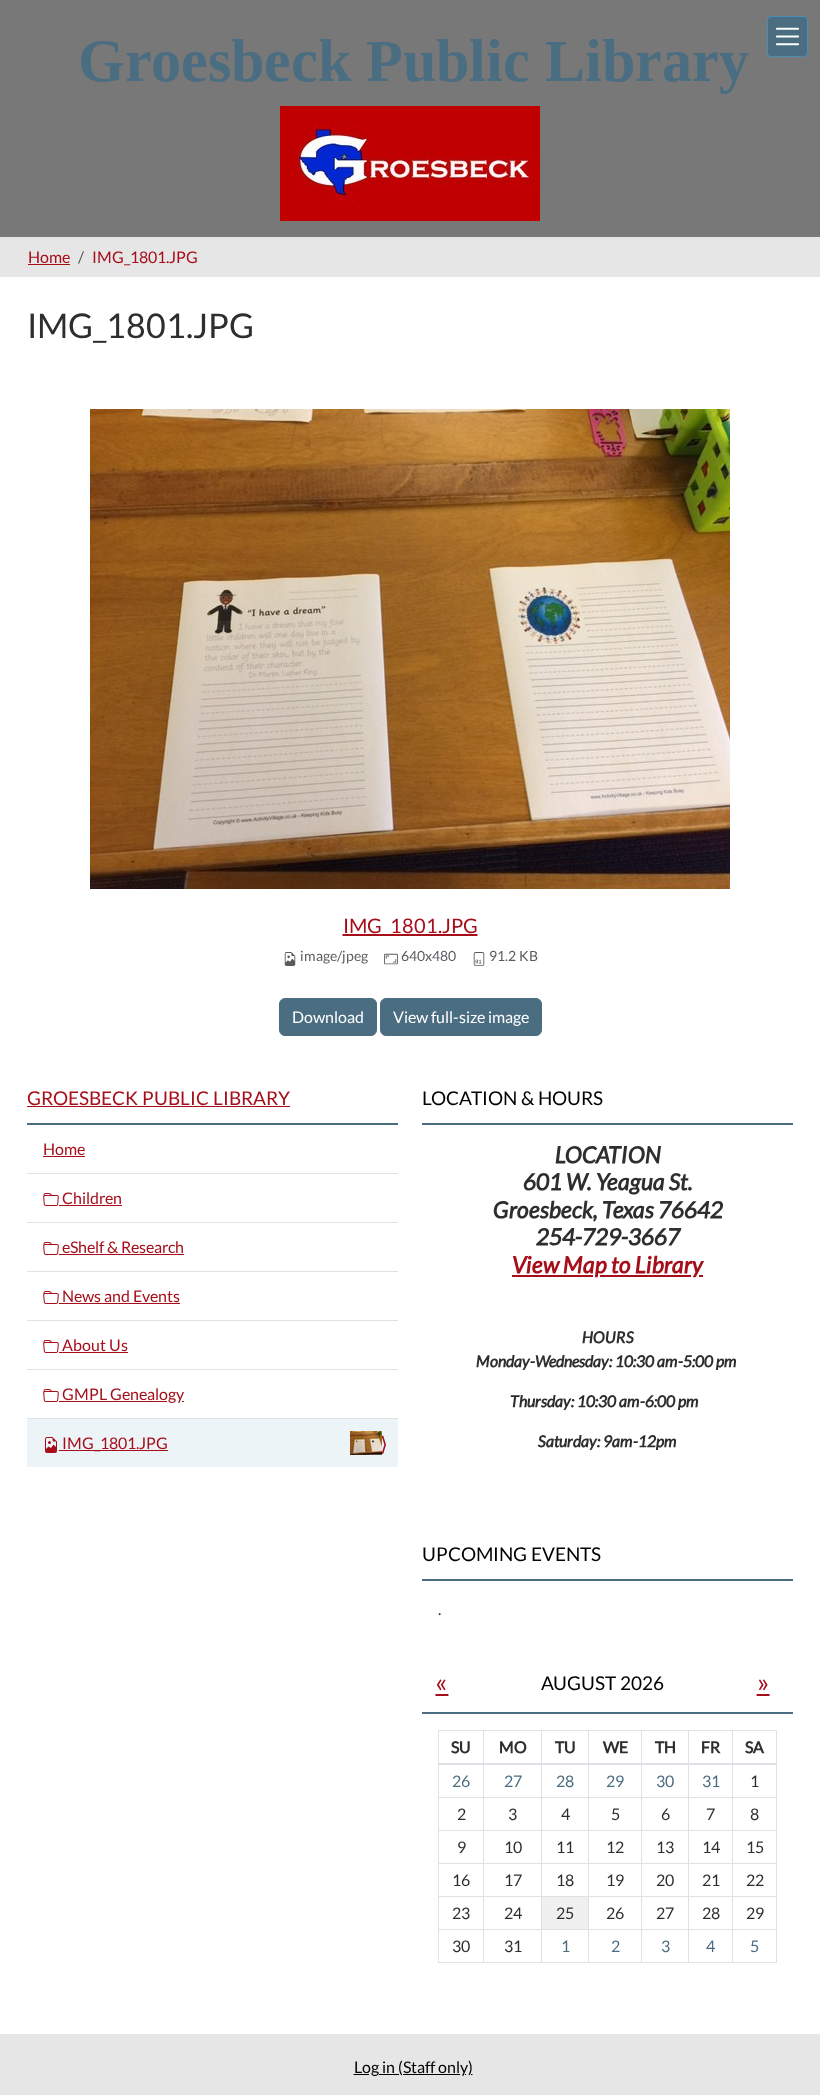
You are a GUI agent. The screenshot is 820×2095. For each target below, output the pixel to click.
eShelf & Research (121, 1246)
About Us (93, 1344)
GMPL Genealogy (121, 1393)
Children (90, 1197)
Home (49, 256)
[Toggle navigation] (787, 36)
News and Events (119, 1295)
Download (328, 1016)
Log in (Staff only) (413, 2066)
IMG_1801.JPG (410, 925)
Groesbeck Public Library (158, 1097)
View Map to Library (607, 1264)
